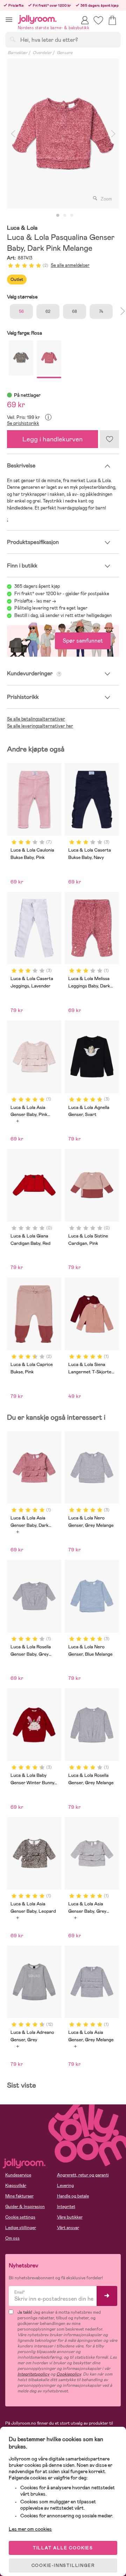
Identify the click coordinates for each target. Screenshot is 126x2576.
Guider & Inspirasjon (25, 2207)
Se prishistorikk (23, 423)
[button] (9, 19)
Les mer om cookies (30, 2529)
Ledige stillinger (21, 2228)
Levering (65, 2186)
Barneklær (17, 53)
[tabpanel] (63, 134)
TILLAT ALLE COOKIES (63, 2548)
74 (101, 311)
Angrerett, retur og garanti (83, 2175)
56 (21, 311)
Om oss (12, 2238)
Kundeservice (18, 2175)
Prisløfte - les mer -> (35, 601)
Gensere (65, 53)
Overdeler (42, 53)
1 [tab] (58, 216)
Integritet (66, 2207)
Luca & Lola (22, 228)
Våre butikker (70, 2217)
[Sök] (13, 39)
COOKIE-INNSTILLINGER (63, 2565)
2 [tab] (65, 216)
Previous (13, 134)
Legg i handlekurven (52, 439)
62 (48, 311)
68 (75, 311)
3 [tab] (72, 216)
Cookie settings (20, 2217)
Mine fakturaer (19, 2196)
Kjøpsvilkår (16, 2186)
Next (113, 134)
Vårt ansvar (68, 2228)
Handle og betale (73, 2196)
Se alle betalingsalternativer (36, 719)
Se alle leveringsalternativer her (40, 726)
